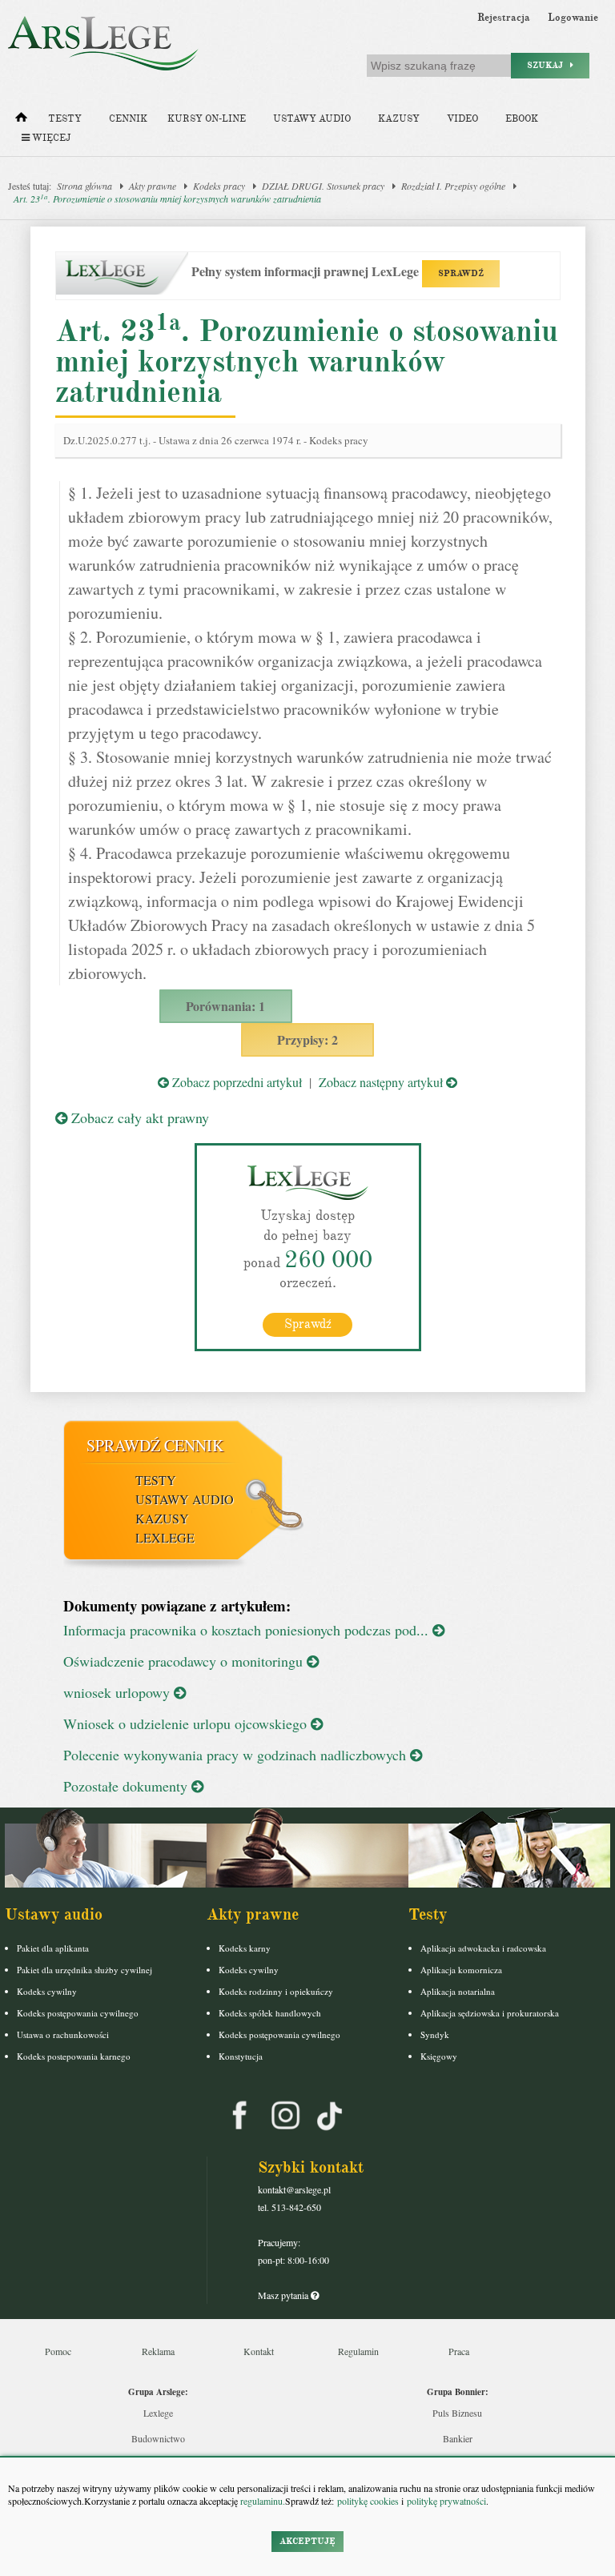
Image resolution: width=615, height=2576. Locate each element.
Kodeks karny (245, 1948)
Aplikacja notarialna (458, 1991)
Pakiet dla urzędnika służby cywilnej (84, 1970)
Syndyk (435, 2034)
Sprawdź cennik (155, 1445)
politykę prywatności (446, 2501)
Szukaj (549, 65)
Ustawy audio (312, 119)
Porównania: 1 (225, 1006)
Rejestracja (504, 18)
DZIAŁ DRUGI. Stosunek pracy (323, 186)
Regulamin (358, 2351)
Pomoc (58, 2351)
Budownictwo (158, 2438)
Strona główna (84, 186)
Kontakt (259, 2351)
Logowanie (573, 18)
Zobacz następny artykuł (382, 1082)
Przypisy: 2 (307, 1039)
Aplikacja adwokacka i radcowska (483, 1948)
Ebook (522, 119)
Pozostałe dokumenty (127, 1786)
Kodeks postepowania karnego (74, 2056)
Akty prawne (153, 186)
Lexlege (158, 2413)
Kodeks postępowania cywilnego (78, 2013)
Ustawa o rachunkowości (63, 2034)
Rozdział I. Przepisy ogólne (453, 186)
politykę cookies (368, 2501)
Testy (65, 119)
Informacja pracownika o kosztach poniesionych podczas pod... (248, 1630)
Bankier (458, 2438)
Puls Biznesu (457, 2413)
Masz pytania (284, 2295)
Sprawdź (308, 1324)
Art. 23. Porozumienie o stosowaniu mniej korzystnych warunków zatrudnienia (167, 199)
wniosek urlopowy (119, 1692)
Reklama (158, 2351)
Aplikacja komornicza (461, 1970)
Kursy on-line (207, 119)
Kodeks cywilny (47, 1991)
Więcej (50, 138)
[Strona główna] (21, 121)
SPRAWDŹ (461, 273)
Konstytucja (241, 2056)
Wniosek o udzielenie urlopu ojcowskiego (187, 1723)
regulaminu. (261, 2501)
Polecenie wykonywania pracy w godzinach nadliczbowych (237, 1755)
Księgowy (439, 2056)
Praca (459, 2351)
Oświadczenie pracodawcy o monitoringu (185, 1661)
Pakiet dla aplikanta (53, 1948)
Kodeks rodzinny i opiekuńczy (276, 1991)
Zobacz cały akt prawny (138, 1117)
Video (462, 119)
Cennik (128, 119)
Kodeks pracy (219, 186)
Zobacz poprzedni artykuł (235, 1082)
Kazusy (399, 119)
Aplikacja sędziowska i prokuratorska (490, 2013)
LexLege (165, 1537)
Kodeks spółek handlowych (270, 2013)
